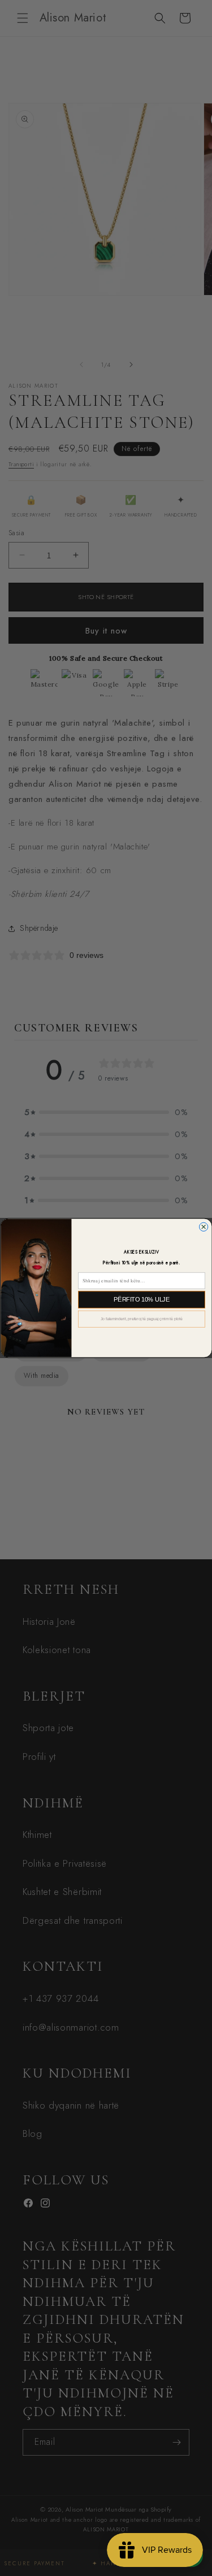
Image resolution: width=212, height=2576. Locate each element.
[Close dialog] (203, 1227)
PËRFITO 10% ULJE (142, 1299)
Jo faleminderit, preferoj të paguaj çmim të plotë (141, 1319)
